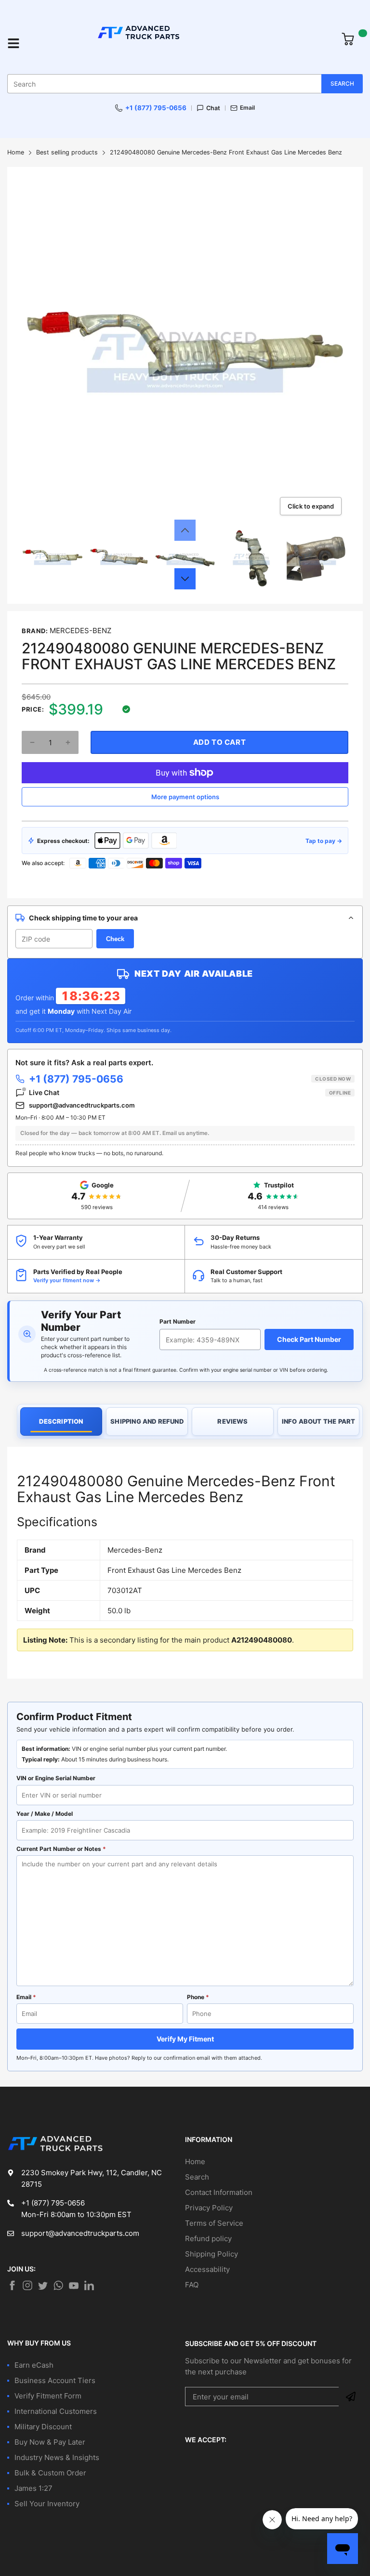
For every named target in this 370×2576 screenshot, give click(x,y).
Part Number (178, 1321)
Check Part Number (309, 1339)
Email (247, 108)
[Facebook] (12, 2285)
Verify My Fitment (185, 2039)
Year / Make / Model (45, 1814)
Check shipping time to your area (83, 918)
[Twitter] (27, 2285)
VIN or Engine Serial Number (56, 1778)
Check (115, 939)
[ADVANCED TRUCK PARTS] (181, 43)
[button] (185, 530)
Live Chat (190, 1092)
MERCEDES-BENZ (80, 631)
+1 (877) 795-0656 (156, 108)
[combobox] (185, 84)
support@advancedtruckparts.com (82, 1105)
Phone (198, 1997)
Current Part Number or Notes (61, 1849)
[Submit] (351, 2397)
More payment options (185, 797)
